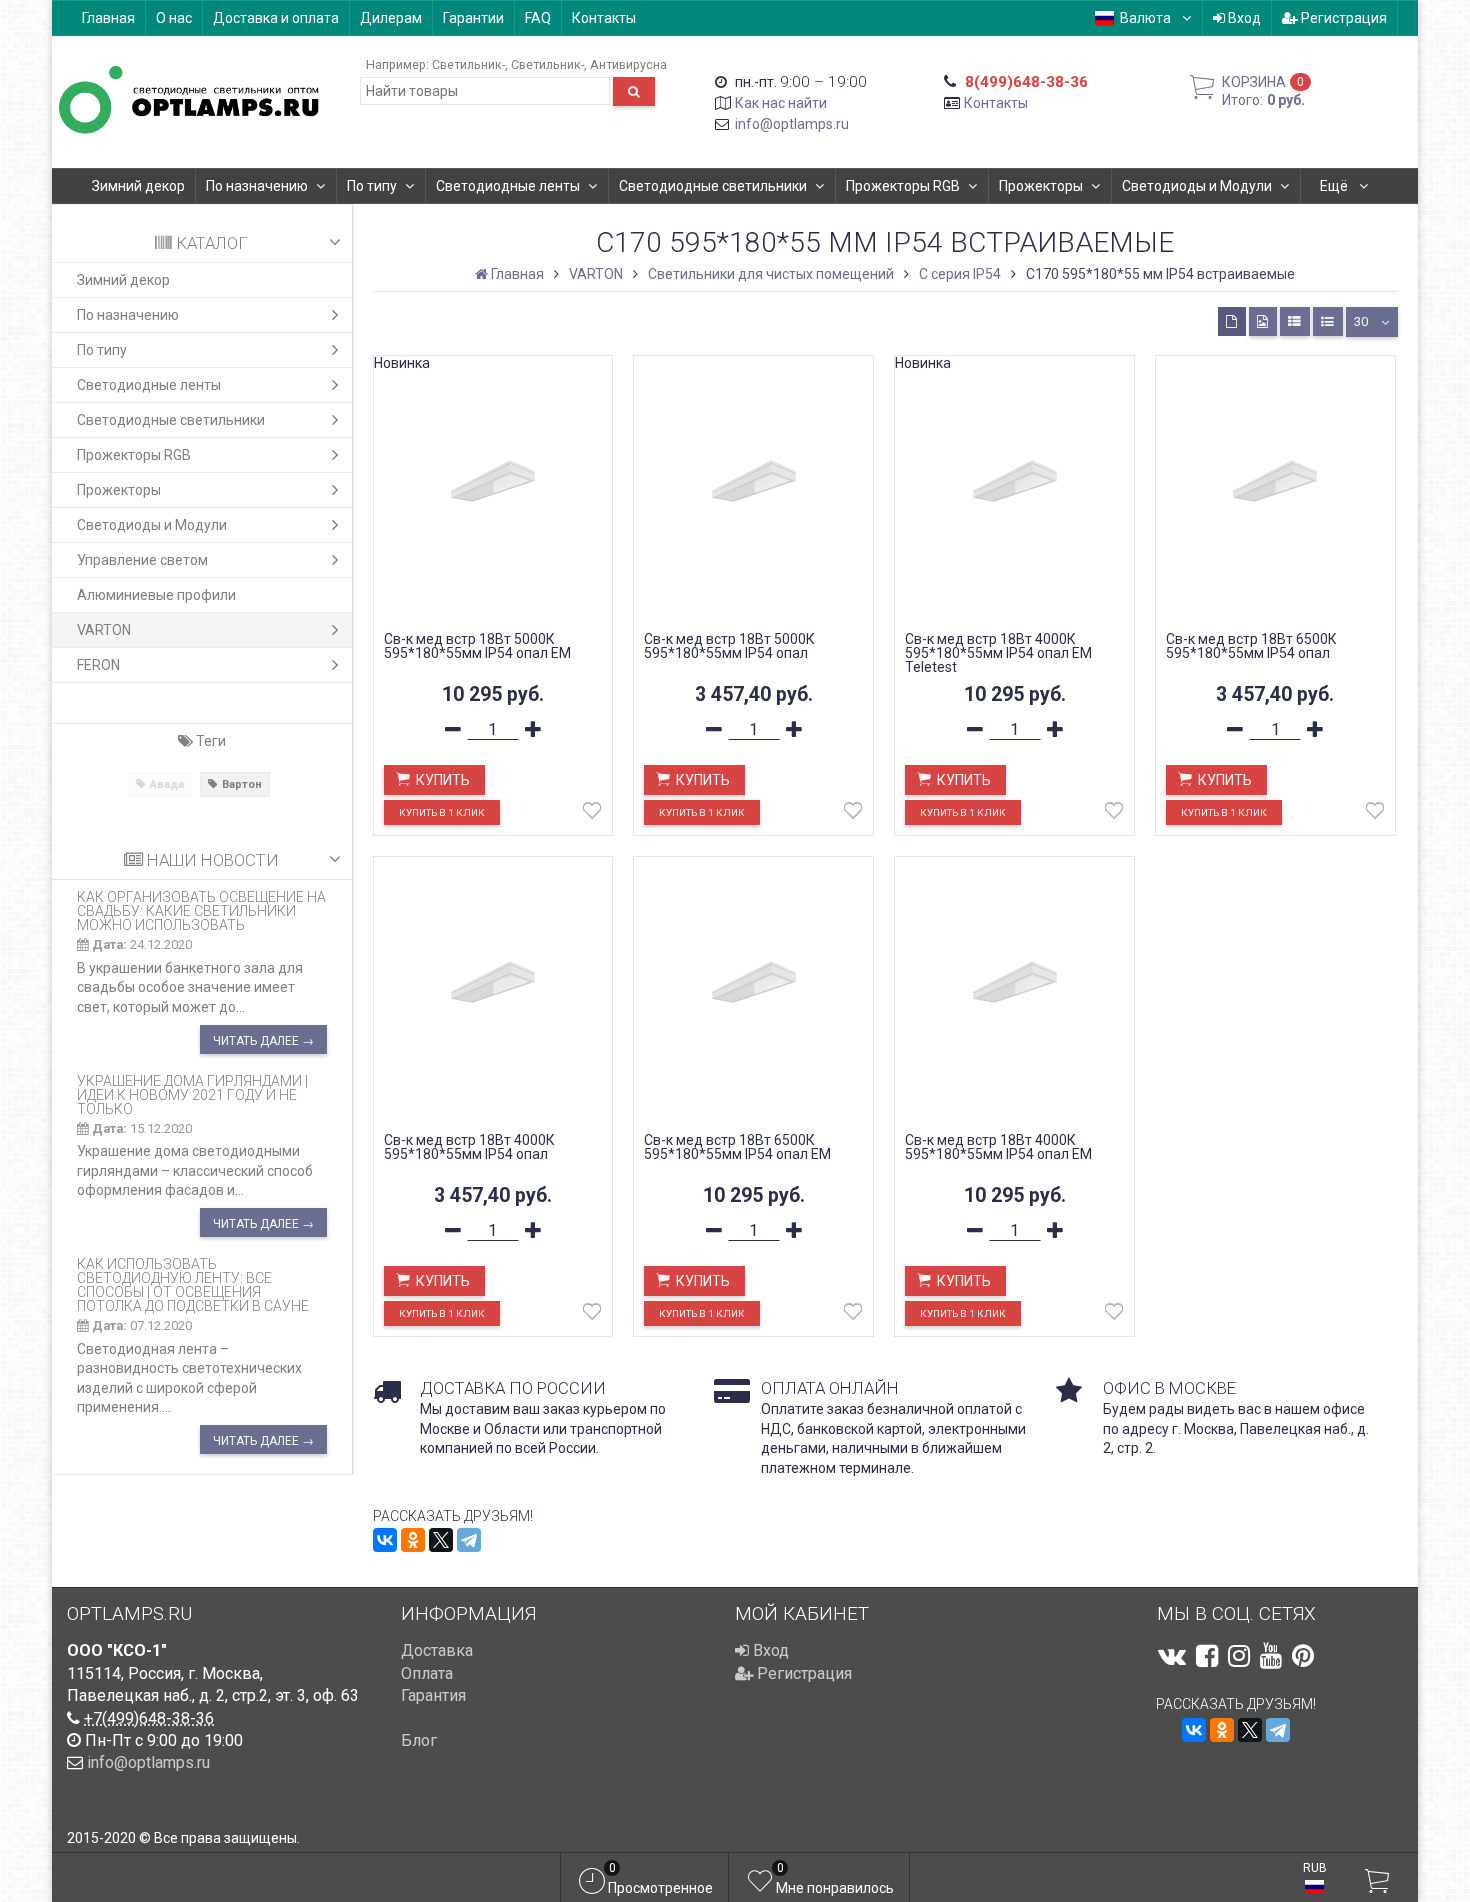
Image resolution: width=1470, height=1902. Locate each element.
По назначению (257, 186)
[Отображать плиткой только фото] (1263, 321)
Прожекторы (1041, 186)
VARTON (104, 630)
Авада (167, 784)
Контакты (604, 18)
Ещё (1335, 186)
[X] (441, 1540)
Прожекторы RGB (903, 186)
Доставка (437, 1650)
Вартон (242, 784)
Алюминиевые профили (156, 595)
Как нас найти (781, 103)
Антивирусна (628, 64)
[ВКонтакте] (385, 1540)
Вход (1243, 18)
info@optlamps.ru (792, 124)
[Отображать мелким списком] (1328, 321)
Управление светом (142, 560)
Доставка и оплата (276, 18)
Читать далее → (263, 1041)
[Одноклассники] (413, 1540)
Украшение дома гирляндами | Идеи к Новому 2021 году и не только (192, 1095)
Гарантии (473, 18)
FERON (98, 665)
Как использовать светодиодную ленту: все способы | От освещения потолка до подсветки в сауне (193, 1285)
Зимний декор (138, 186)
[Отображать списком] (1295, 321)
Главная (108, 18)
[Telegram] (469, 1540)
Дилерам (391, 18)
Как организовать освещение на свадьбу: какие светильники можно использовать (201, 911)
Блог (419, 1740)
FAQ (538, 18)
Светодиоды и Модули (1197, 186)
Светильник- (468, 64)
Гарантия (433, 1695)
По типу (372, 186)
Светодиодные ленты (508, 186)
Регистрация (1342, 18)
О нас (174, 18)
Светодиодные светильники (713, 186)
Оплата (427, 1673)
